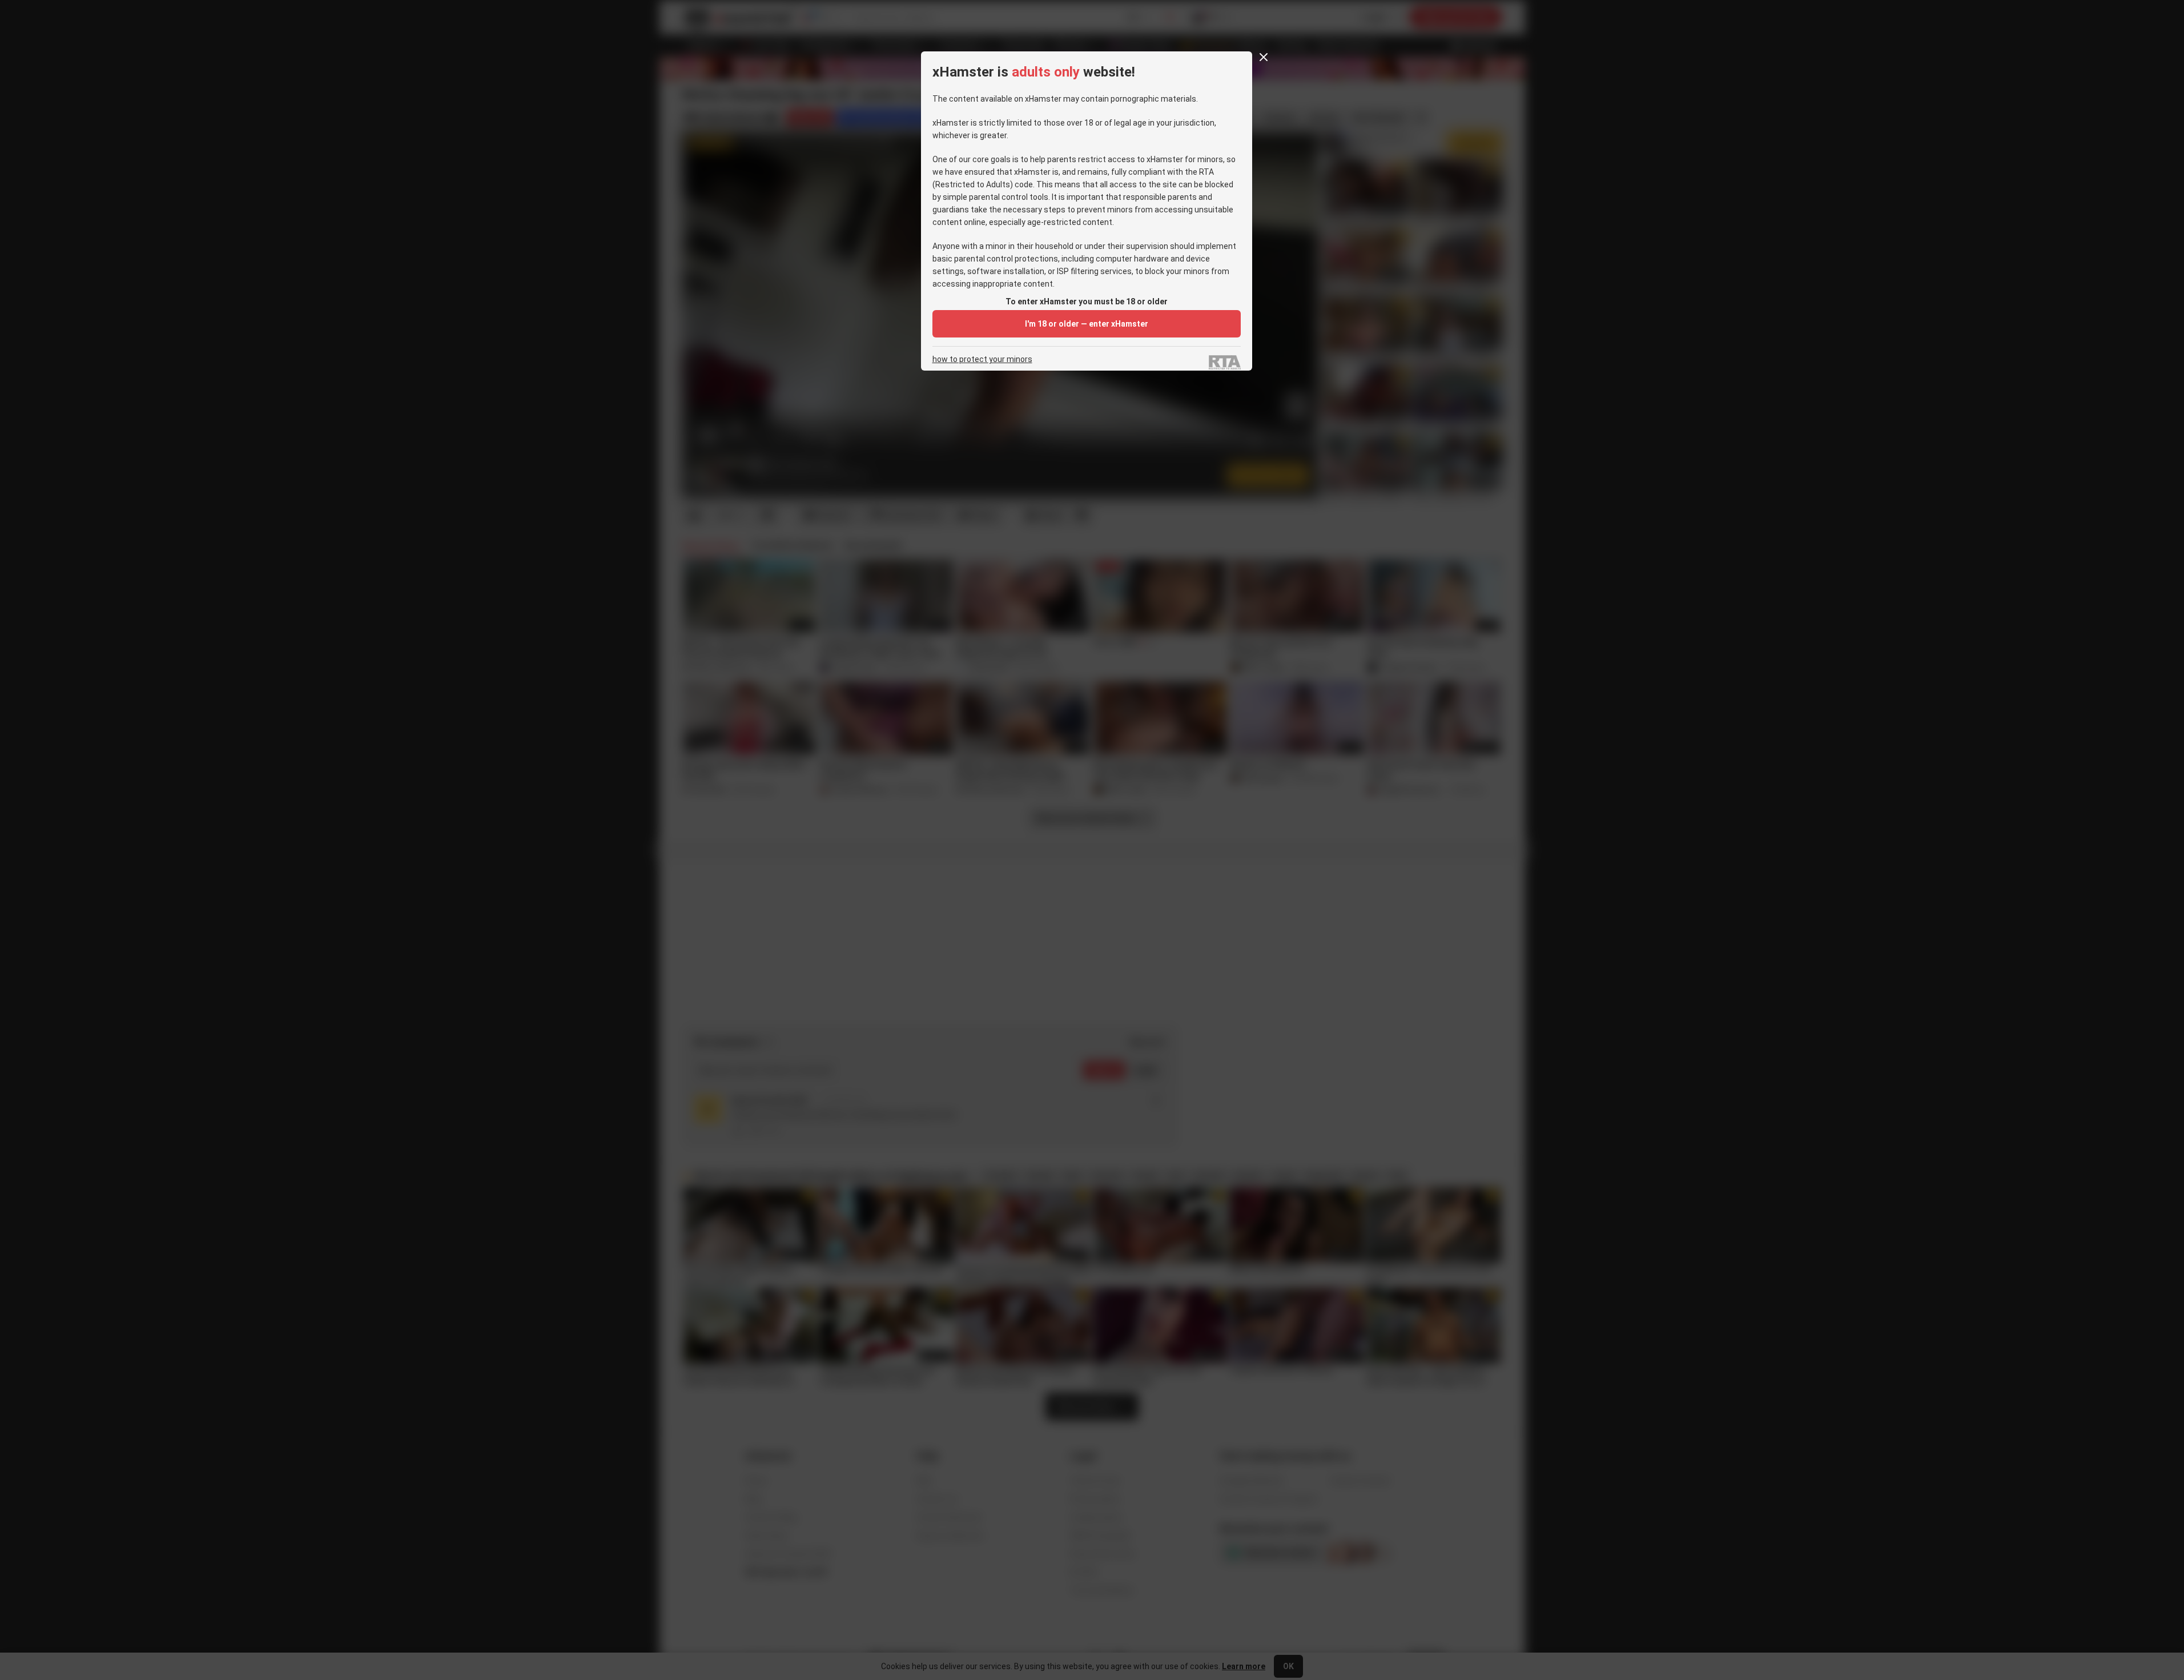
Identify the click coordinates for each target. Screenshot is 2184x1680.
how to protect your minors (982, 359)
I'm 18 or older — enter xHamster (1087, 324)
